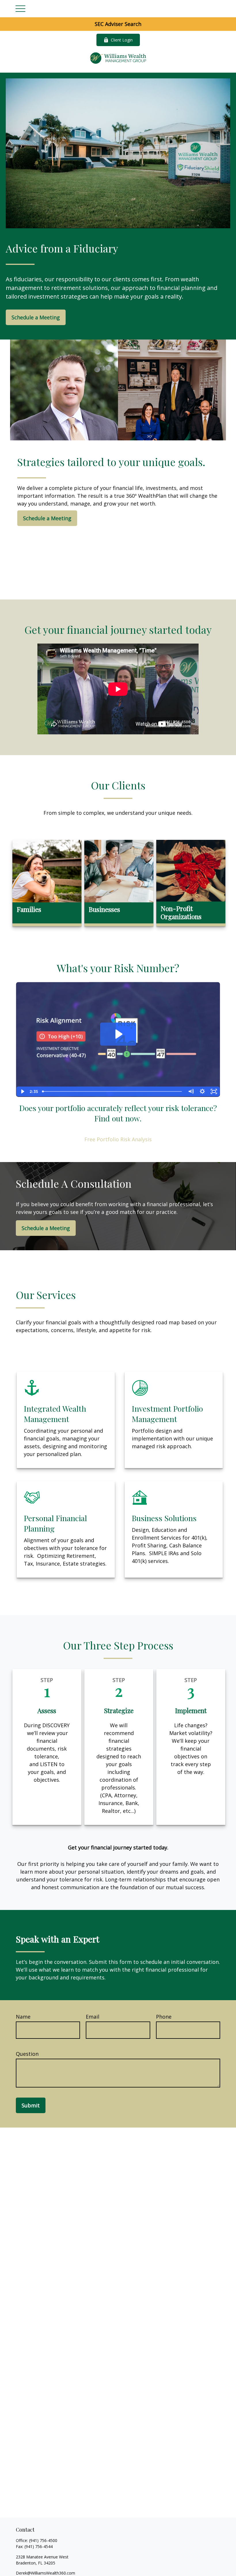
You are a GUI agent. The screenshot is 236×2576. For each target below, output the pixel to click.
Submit (31, 2105)
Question (27, 2054)
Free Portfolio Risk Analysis (118, 1139)
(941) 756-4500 (43, 2540)
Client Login (122, 40)
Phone (164, 2017)
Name (23, 2017)
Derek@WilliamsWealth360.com (45, 2573)
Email (93, 2017)
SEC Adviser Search (118, 24)
